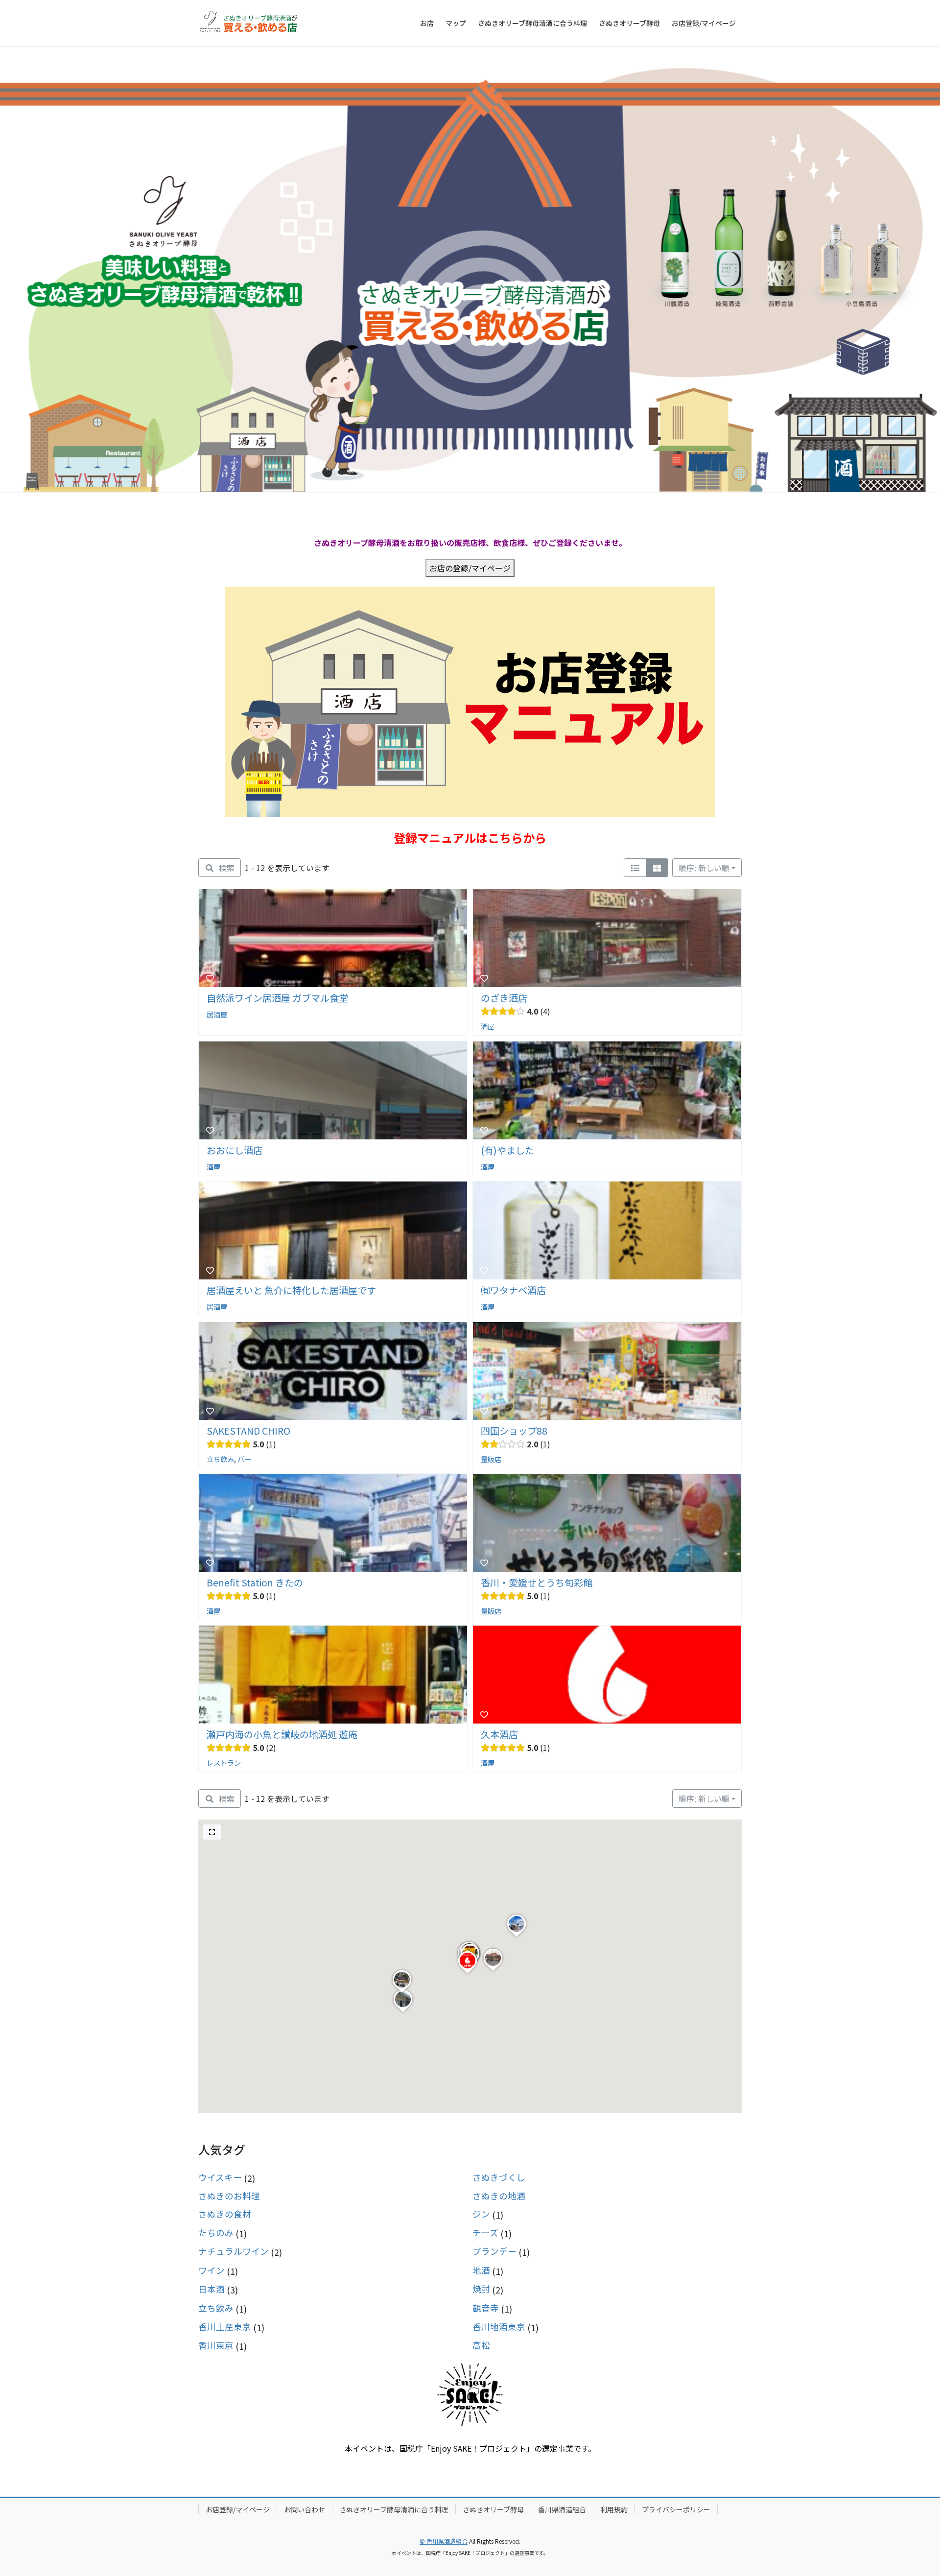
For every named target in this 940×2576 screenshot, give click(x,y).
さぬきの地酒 (499, 2196)
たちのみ (216, 2233)
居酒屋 (217, 1014)
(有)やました (507, 1150)
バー (244, 1458)
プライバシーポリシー (676, 2509)
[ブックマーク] (210, 978)
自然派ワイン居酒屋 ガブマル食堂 (277, 998)
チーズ (485, 2233)
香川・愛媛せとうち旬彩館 (537, 1583)
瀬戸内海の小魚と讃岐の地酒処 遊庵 (282, 1734)
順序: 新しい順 (704, 868)
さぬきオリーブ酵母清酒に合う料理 (394, 2509)
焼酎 (481, 2289)
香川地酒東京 (499, 2327)
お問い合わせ (305, 2509)
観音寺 (486, 2308)
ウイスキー (220, 2177)
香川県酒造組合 (562, 2509)
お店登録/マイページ (238, 2509)
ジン (481, 2214)
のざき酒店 (504, 998)
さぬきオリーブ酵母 (493, 2509)
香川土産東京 (225, 2327)
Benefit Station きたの (255, 1583)
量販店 (491, 1458)
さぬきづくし (499, 2177)
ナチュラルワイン (234, 2251)
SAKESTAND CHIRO (248, 1431)
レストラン (224, 1762)
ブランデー (494, 2251)
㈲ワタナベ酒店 (513, 1290)
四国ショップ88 (514, 1431)
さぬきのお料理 (229, 2196)
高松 (481, 2345)
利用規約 (614, 2509)
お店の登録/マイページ (470, 568)
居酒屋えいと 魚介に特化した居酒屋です (291, 1290)
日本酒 (211, 2289)
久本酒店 (499, 1734)
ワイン (211, 2270)
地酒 (481, 2270)
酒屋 (488, 1026)
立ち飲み (220, 1458)
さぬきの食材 (225, 2214)
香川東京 (216, 2345)
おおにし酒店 (235, 1150)
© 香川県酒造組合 (444, 2541)
